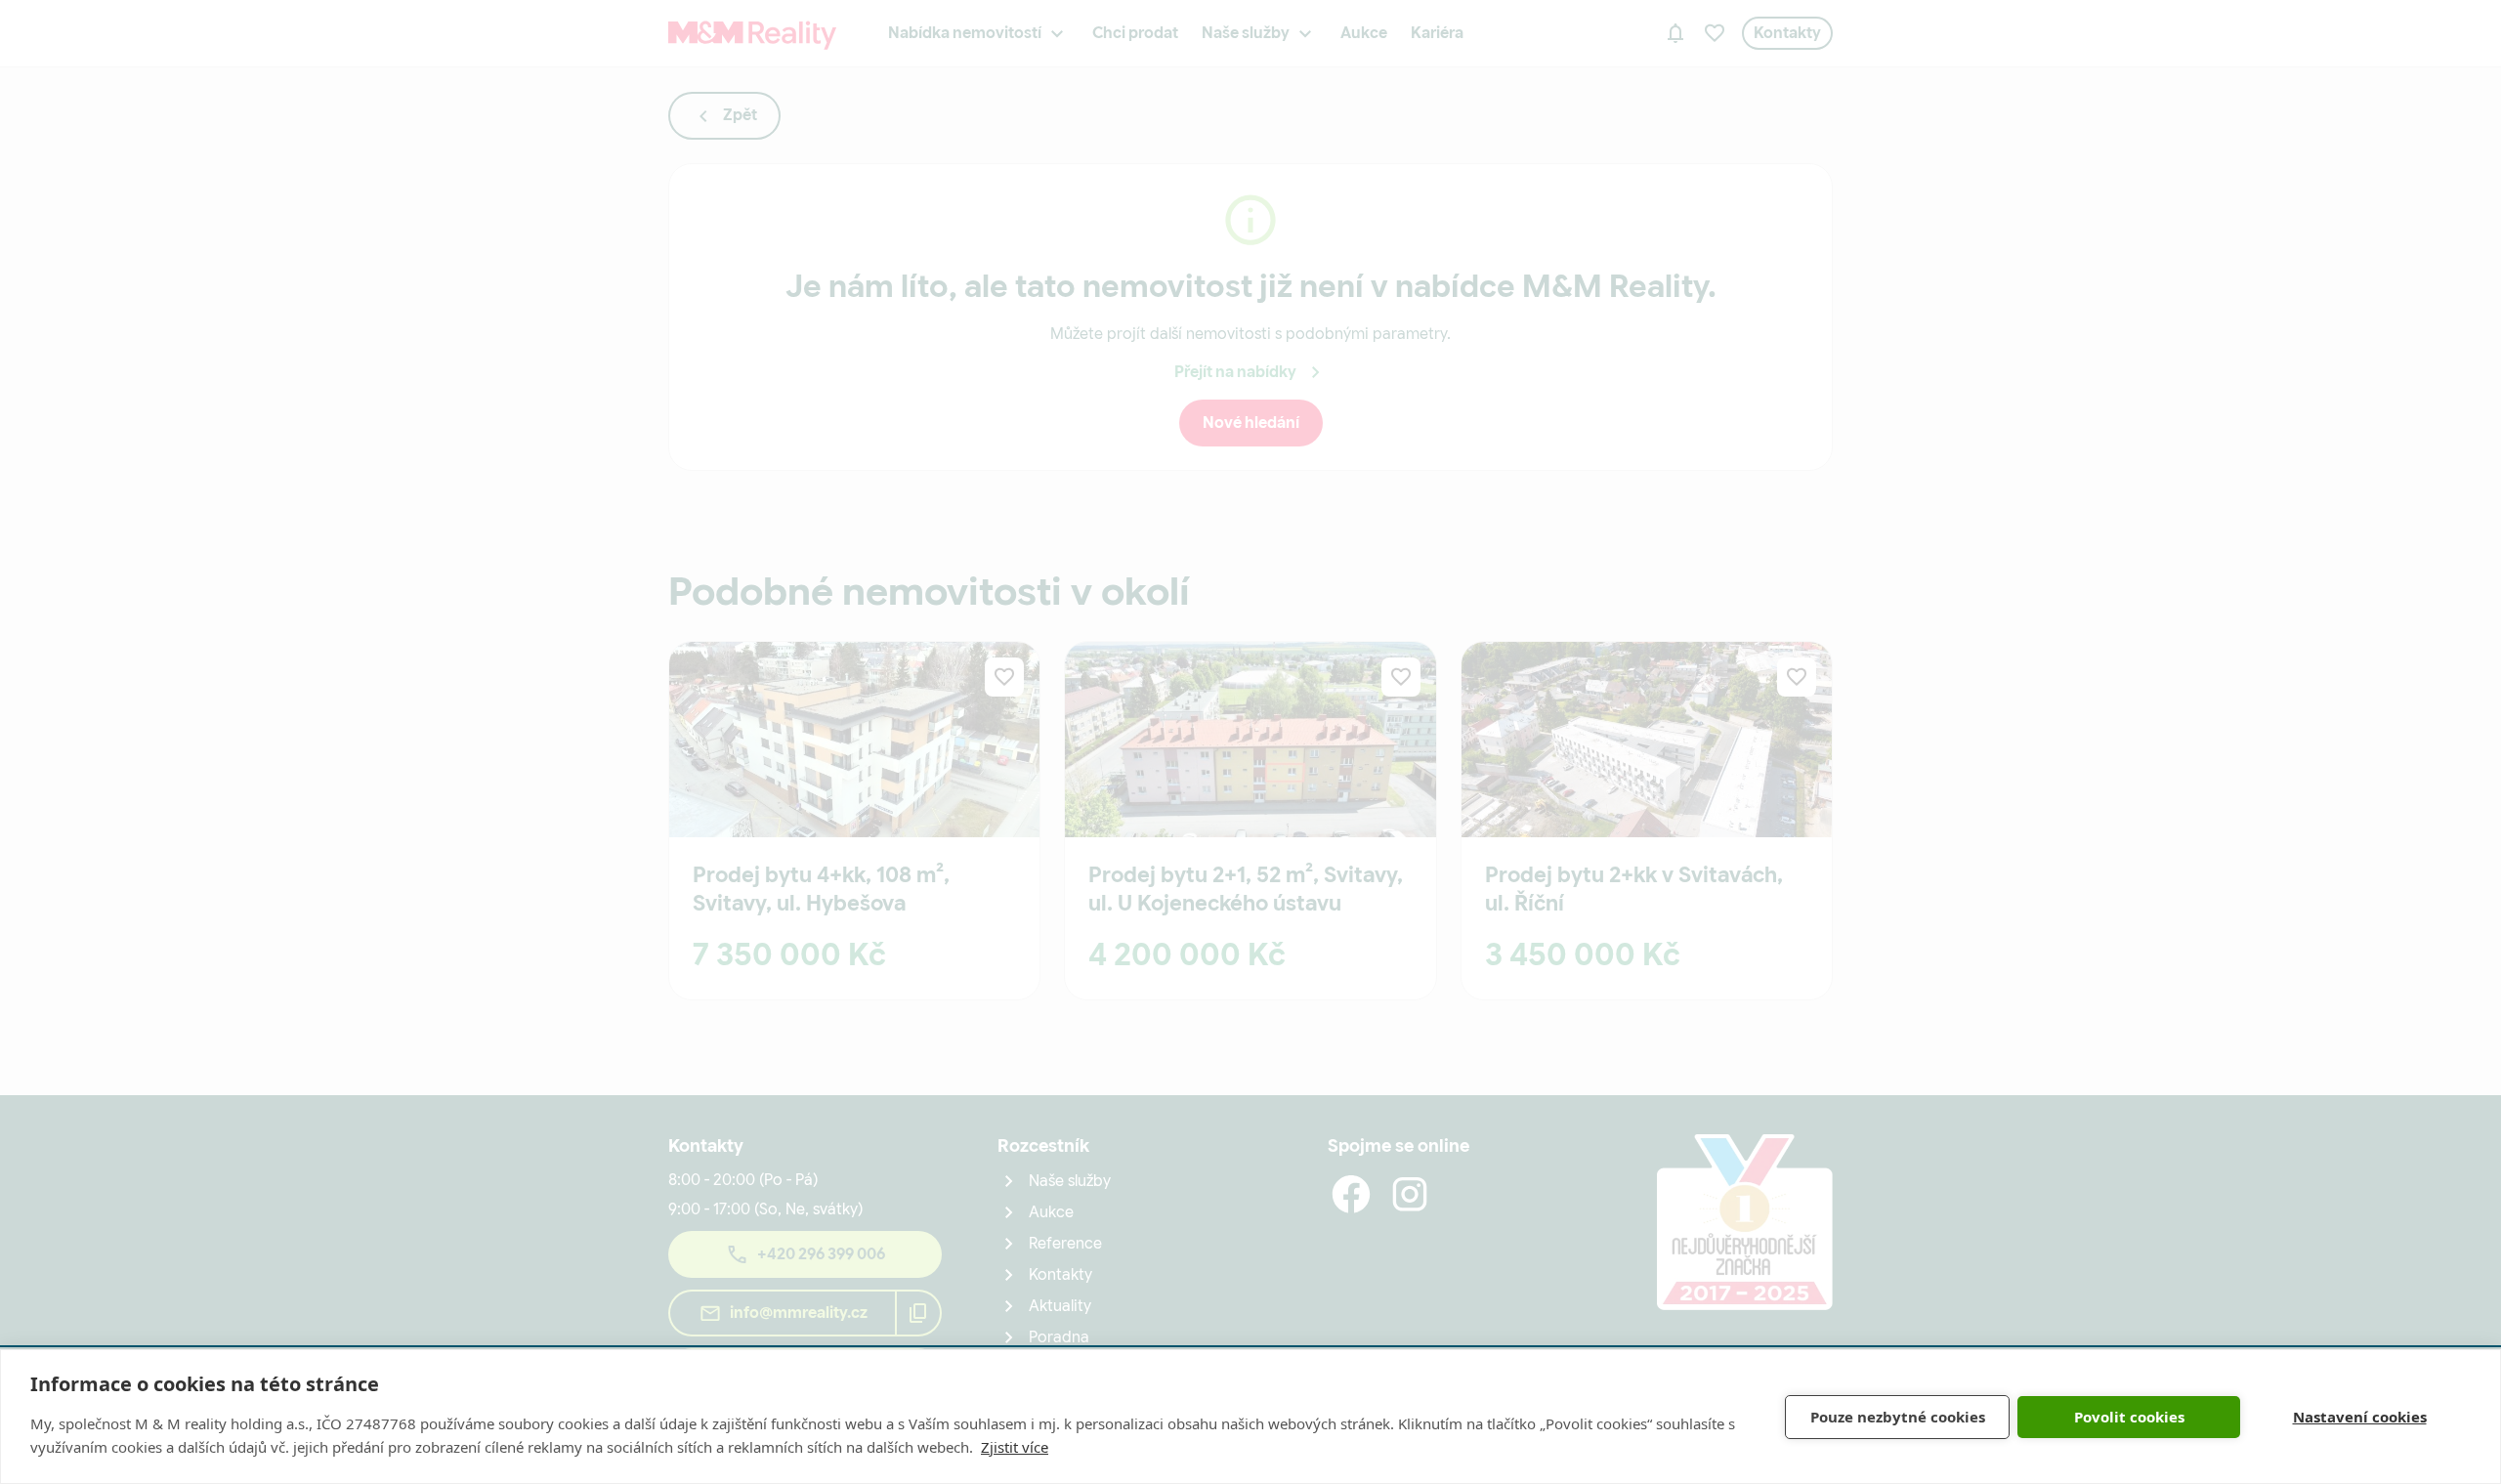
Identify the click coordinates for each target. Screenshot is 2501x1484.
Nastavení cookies (2360, 1417)
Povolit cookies (2129, 1417)
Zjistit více (1015, 1447)
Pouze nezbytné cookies (1898, 1417)
